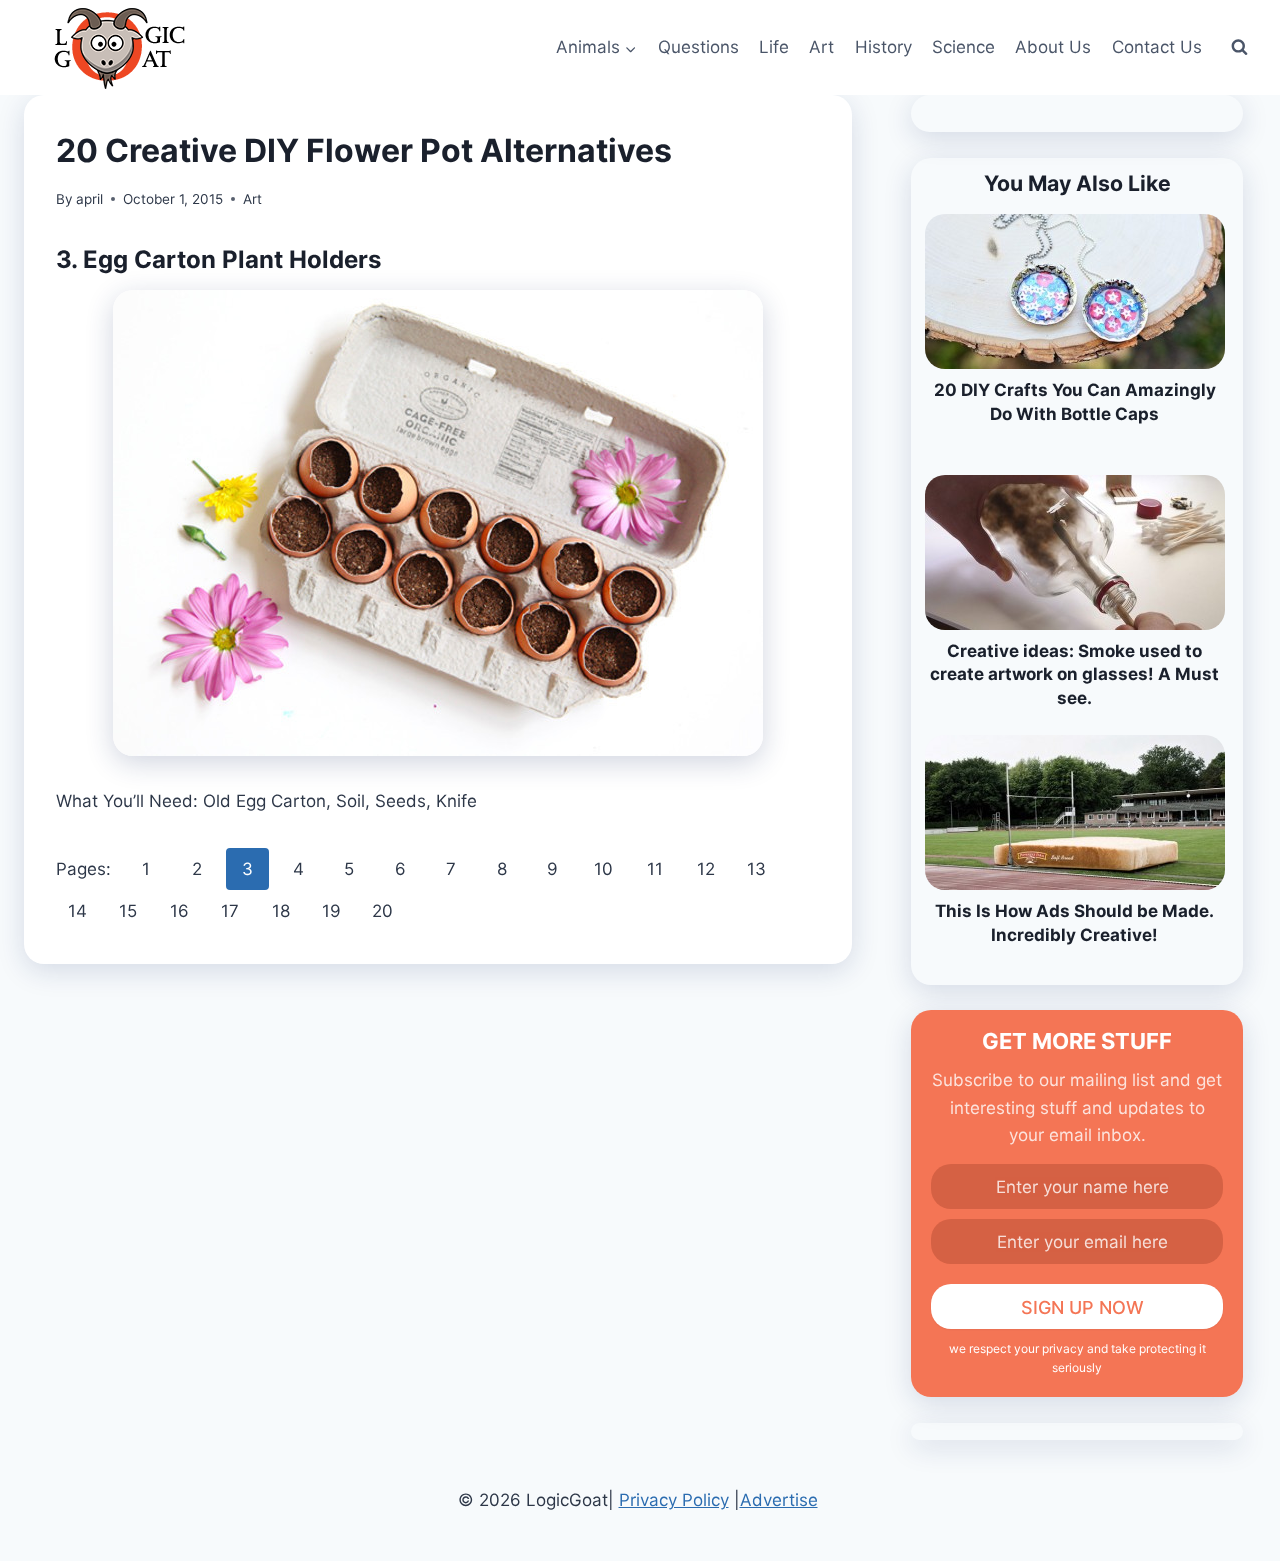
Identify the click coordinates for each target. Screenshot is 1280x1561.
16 (179, 911)
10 (603, 869)
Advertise (779, 1500)
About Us (1053, 47)
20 (382, 911)
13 (756, 869)
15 (128, 911)
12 (706, 869)
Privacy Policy (674, 1500)
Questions (698, 47)
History (883, 47)
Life (774, 47)
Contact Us (1157, 47)
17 (230, 911)
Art (821, 47)
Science (963, 47)
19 (331, 911)
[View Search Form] (1239, 48)
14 (77, 911)
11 (655, 869)
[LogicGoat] (119, 48)
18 (281, 911)
